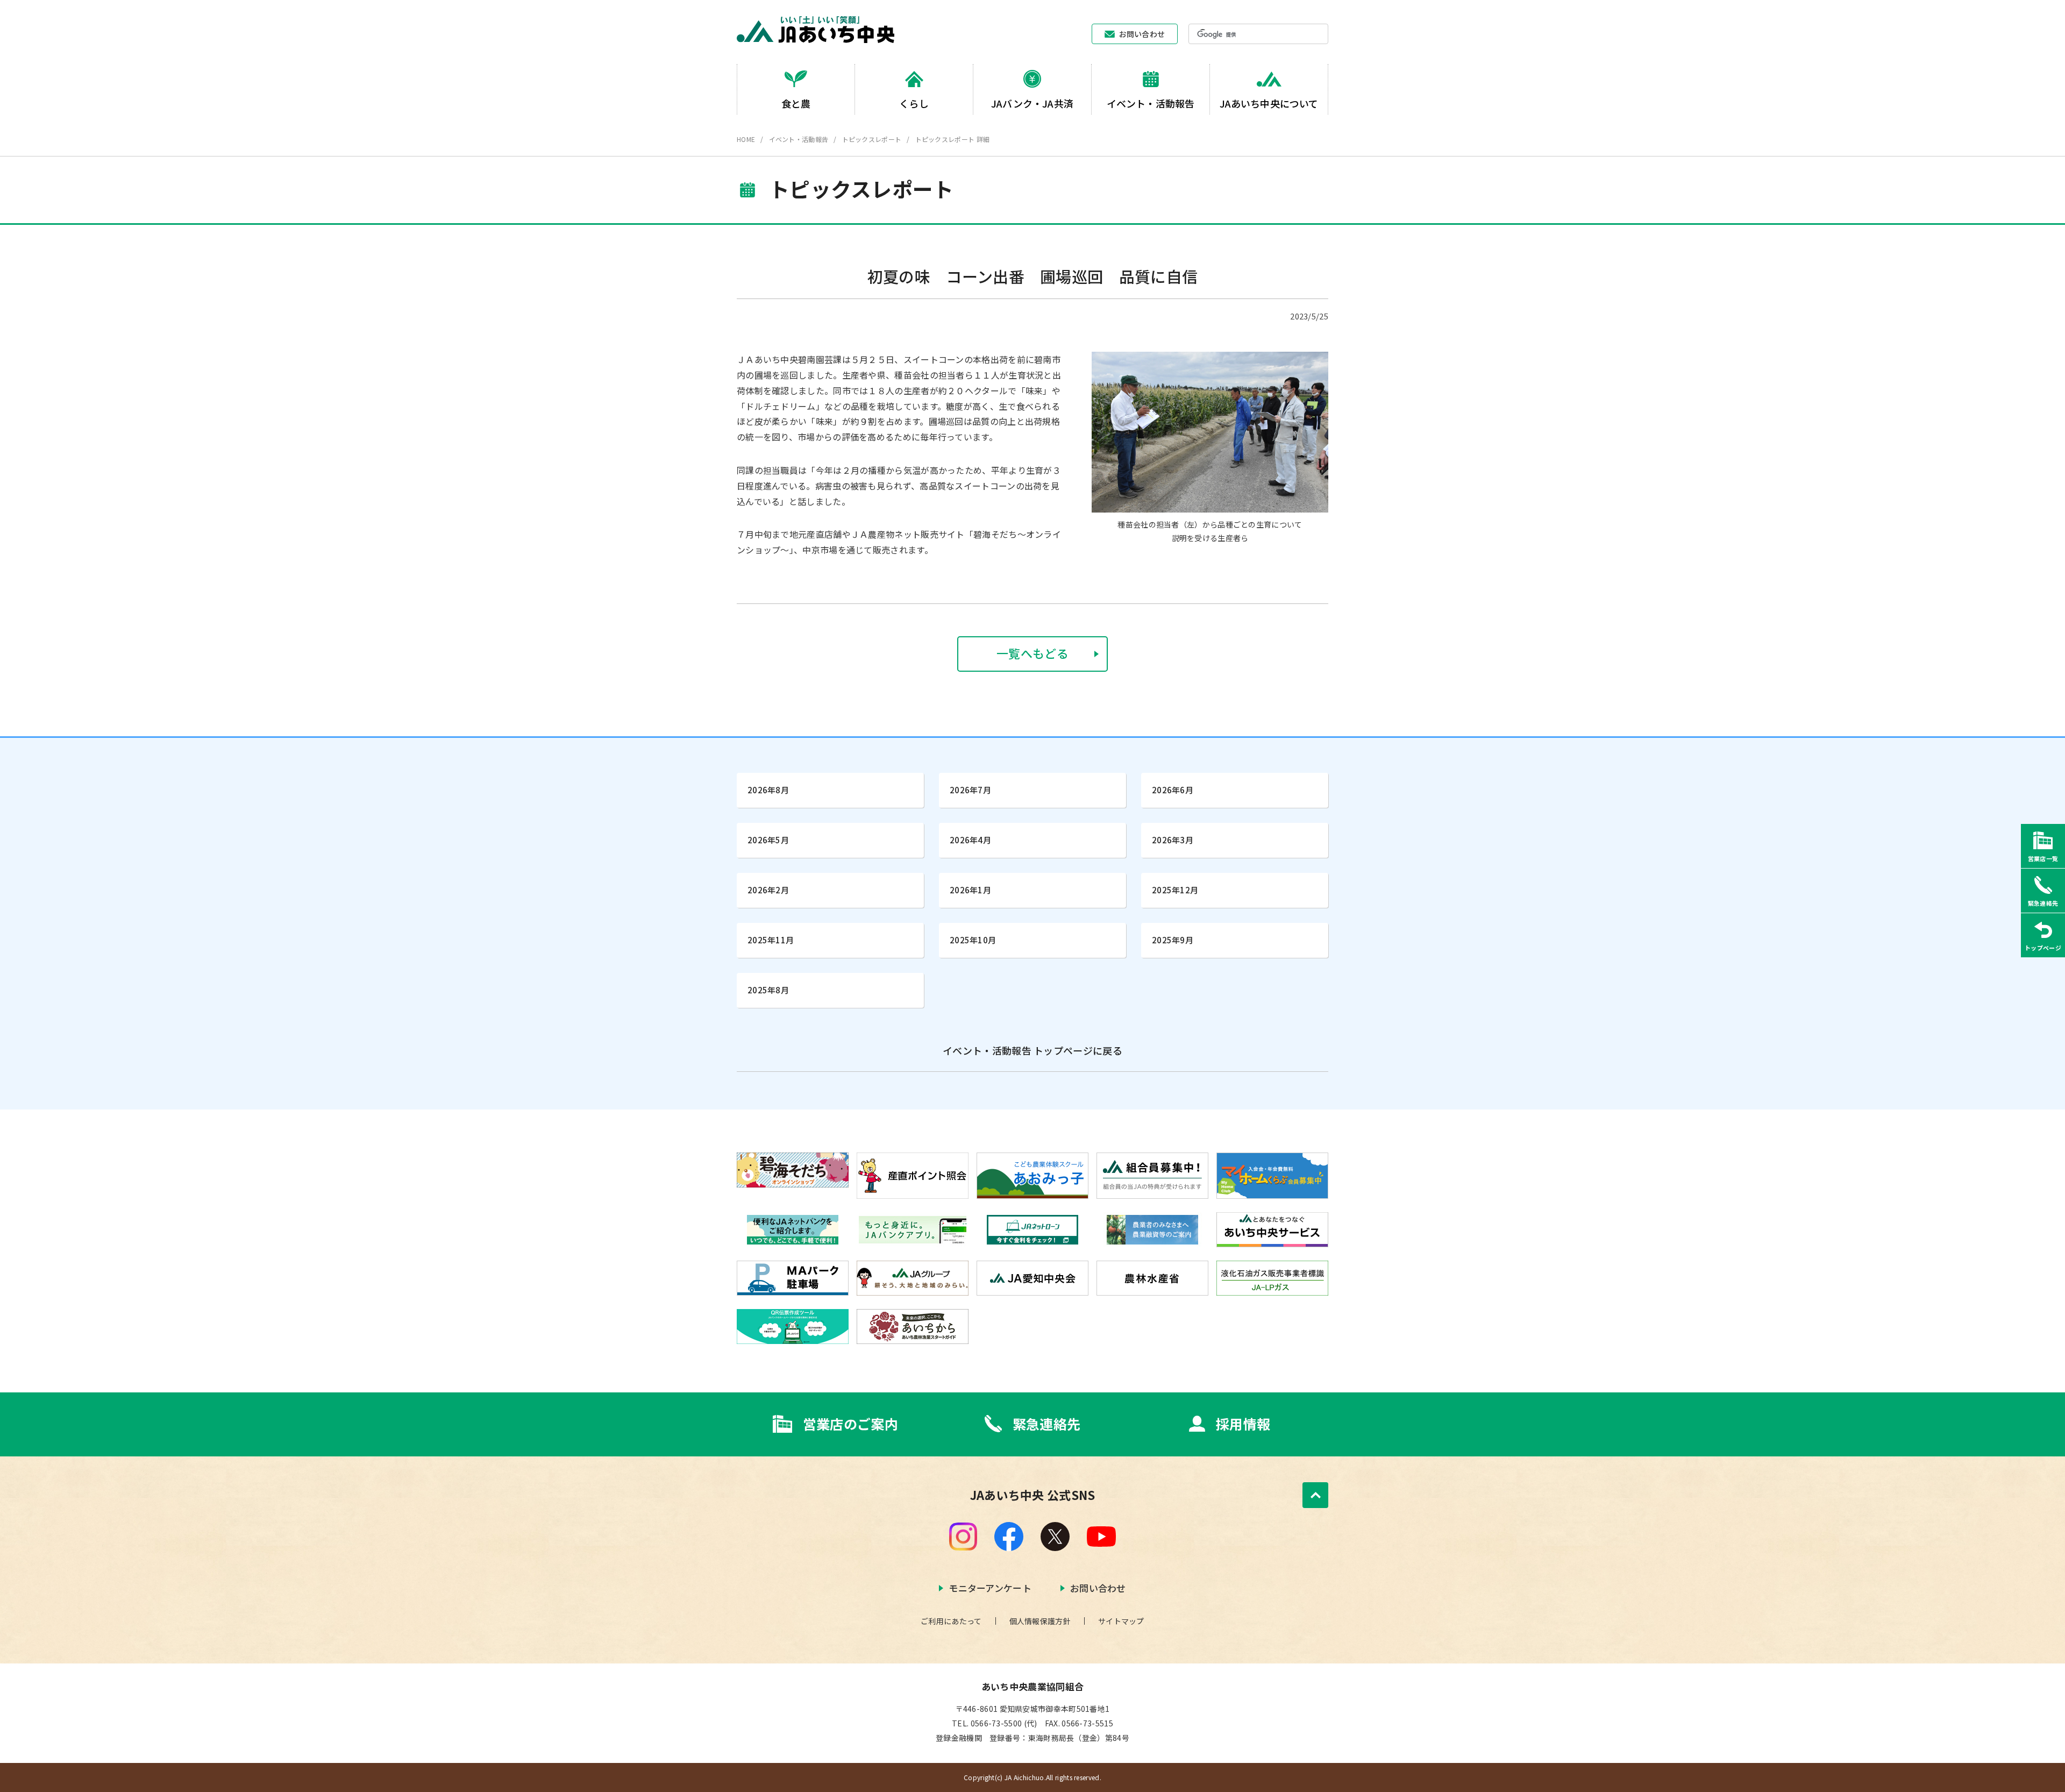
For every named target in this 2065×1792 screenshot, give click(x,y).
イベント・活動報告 (799, 139)
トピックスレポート (872, 139)
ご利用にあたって (951, 1621)
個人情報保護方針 (1040, 1621)
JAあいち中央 (816, 30)
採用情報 (1243, 1424)
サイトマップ (1121, 1621)
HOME (746, 139)
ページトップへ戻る (1315, 1495)
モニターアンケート (990, 1588)
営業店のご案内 (850, 1424)
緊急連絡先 (1047, 1424)
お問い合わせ (1142, 34)
